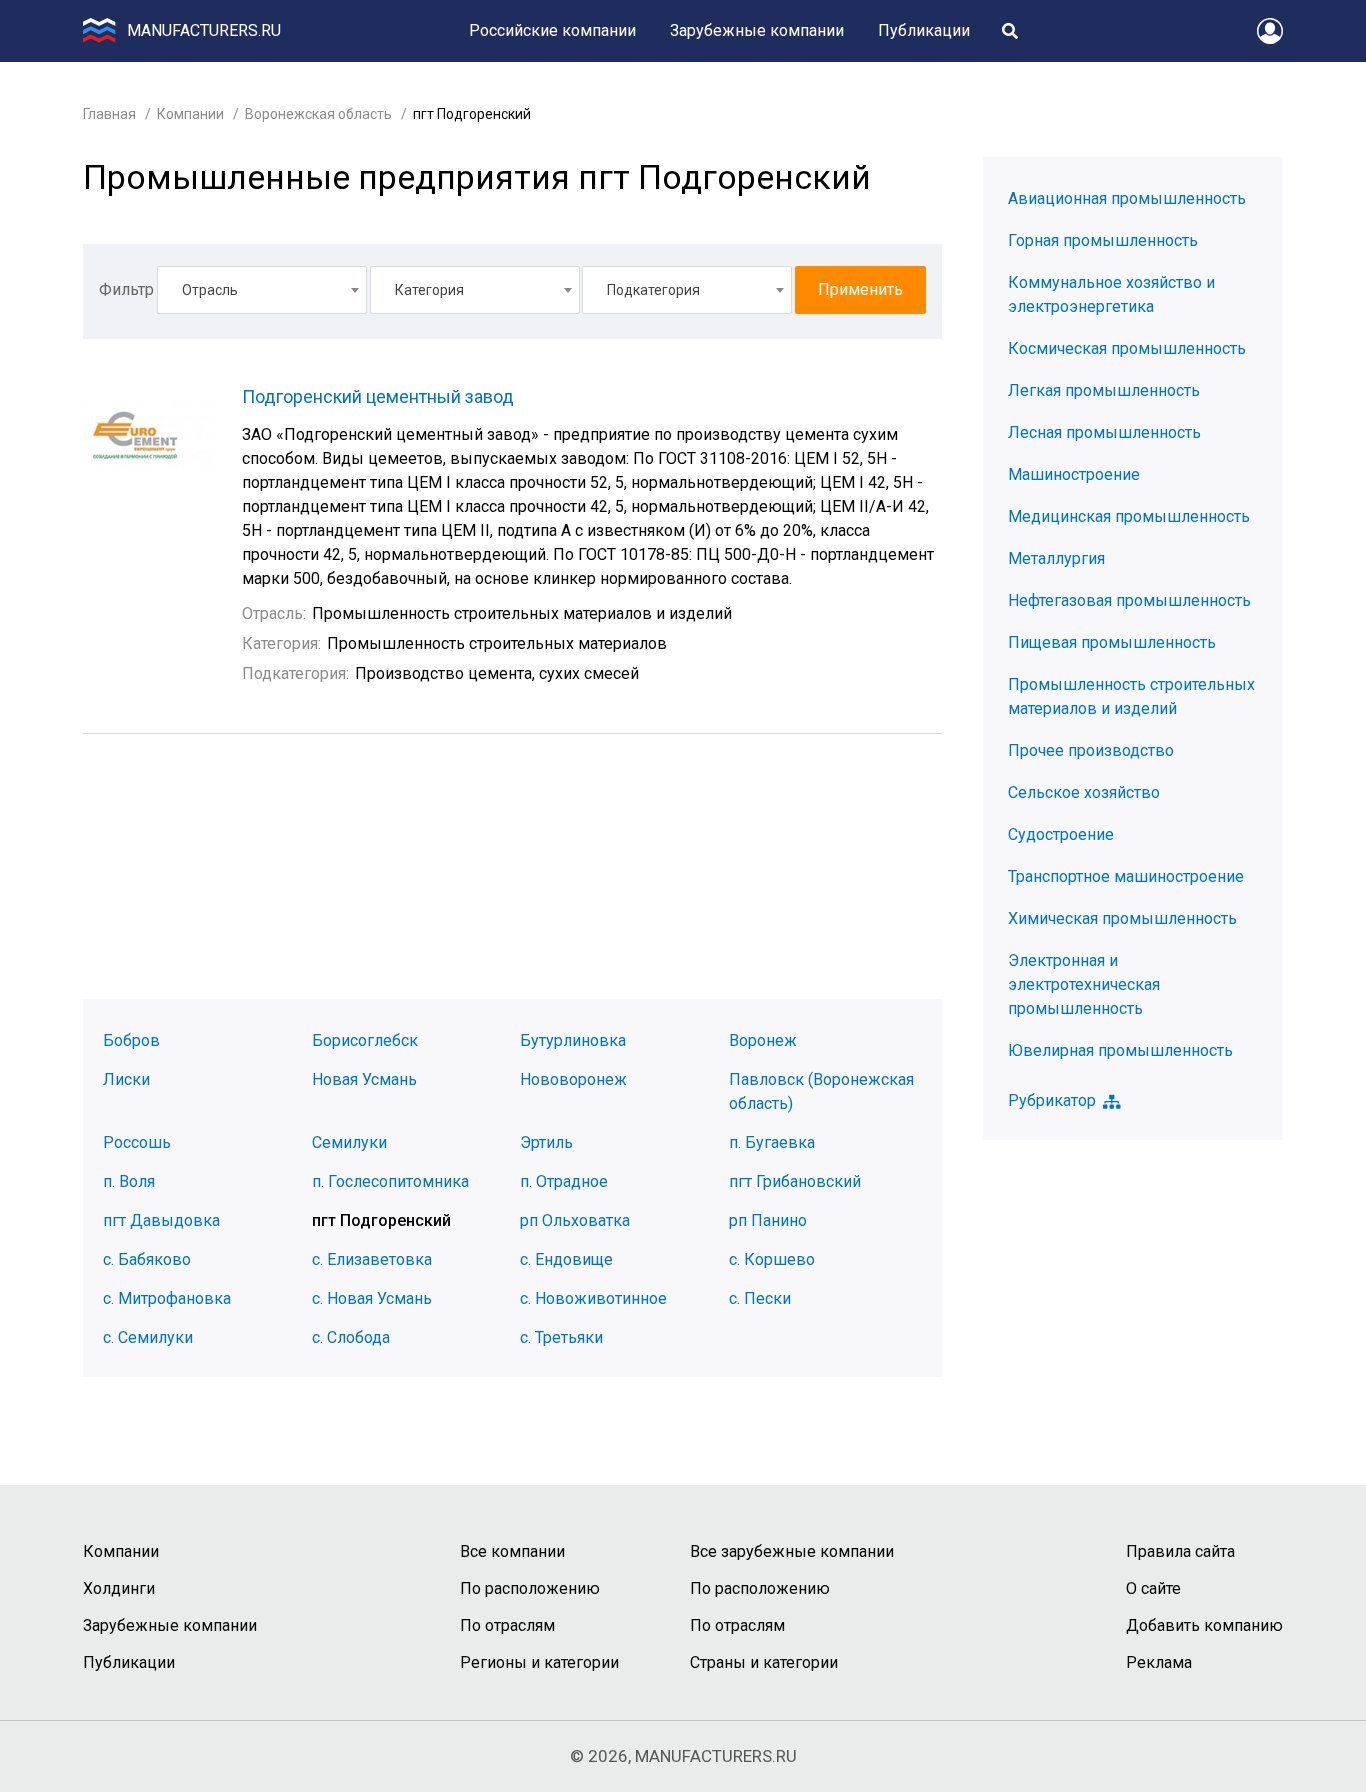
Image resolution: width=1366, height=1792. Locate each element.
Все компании (512, 1551)
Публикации (924, 30)
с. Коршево (772, 1259)
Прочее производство (1091, 750)
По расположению (530, 1588)
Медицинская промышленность (1129, 516)
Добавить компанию (1204, 1625)
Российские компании (552, 30)
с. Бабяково (147, 1259)
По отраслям (507, 1625)
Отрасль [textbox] (210, 290)
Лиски (126, 1079)
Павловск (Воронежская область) (821, 1091)
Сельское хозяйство (1084, 792)
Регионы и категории (539, 1662)
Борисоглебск (365, 1040)
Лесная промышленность (1104, 432)
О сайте (1153, 1588)
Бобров (131, 1040)
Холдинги (119, 1588)
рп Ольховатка (575, 1220)
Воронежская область (318, 114)
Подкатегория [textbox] (653, 290)
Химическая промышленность (1122, 918)
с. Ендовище (566, 1259)
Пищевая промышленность (1112, 642)
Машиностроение (1074, 474)
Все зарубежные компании (792, 1551)
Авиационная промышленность (1127, 198)
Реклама (1159, 1662)
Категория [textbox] (429, 290)
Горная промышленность (1103, 240)
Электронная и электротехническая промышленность (1084, 984)
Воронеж (763, 1040)
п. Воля (129, 1181)
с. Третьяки (561, 1337)
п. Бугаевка (772, 1142)
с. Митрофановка (167, 1298)
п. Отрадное (564, 1181)
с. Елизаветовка (372, 1259)
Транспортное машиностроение (1126, 876)
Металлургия (1056, 558)
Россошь (137, 1142)
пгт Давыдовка (161, 1220)
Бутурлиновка (573, 1040)
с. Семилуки (148, 1337)
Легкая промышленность (1104, 390)
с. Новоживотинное (593, 1298)
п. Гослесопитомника (390, 1181)
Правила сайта (1180, 1551)
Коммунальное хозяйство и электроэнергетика (1111, 294)
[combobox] (262, 290)
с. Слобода (351, 1337)
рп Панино (768, 1220)
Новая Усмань (364, 1079)
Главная (109, 114)
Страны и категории (764, 1662)
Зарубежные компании (757, 30)
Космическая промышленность (1127, 348)
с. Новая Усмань (372, 1298)
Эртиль (546, 1142)
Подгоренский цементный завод (378, 396)
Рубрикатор (1052, 1101)
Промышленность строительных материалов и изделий (1131, 696)
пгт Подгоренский (381, 1220)
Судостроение (1061, 834)
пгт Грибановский (795, 1181)
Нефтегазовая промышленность (1129, 600)
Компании (190, 114)
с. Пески (760, 1298)
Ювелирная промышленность (1120, 1050)
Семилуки (349, 1142)
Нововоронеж (573, 1079)
